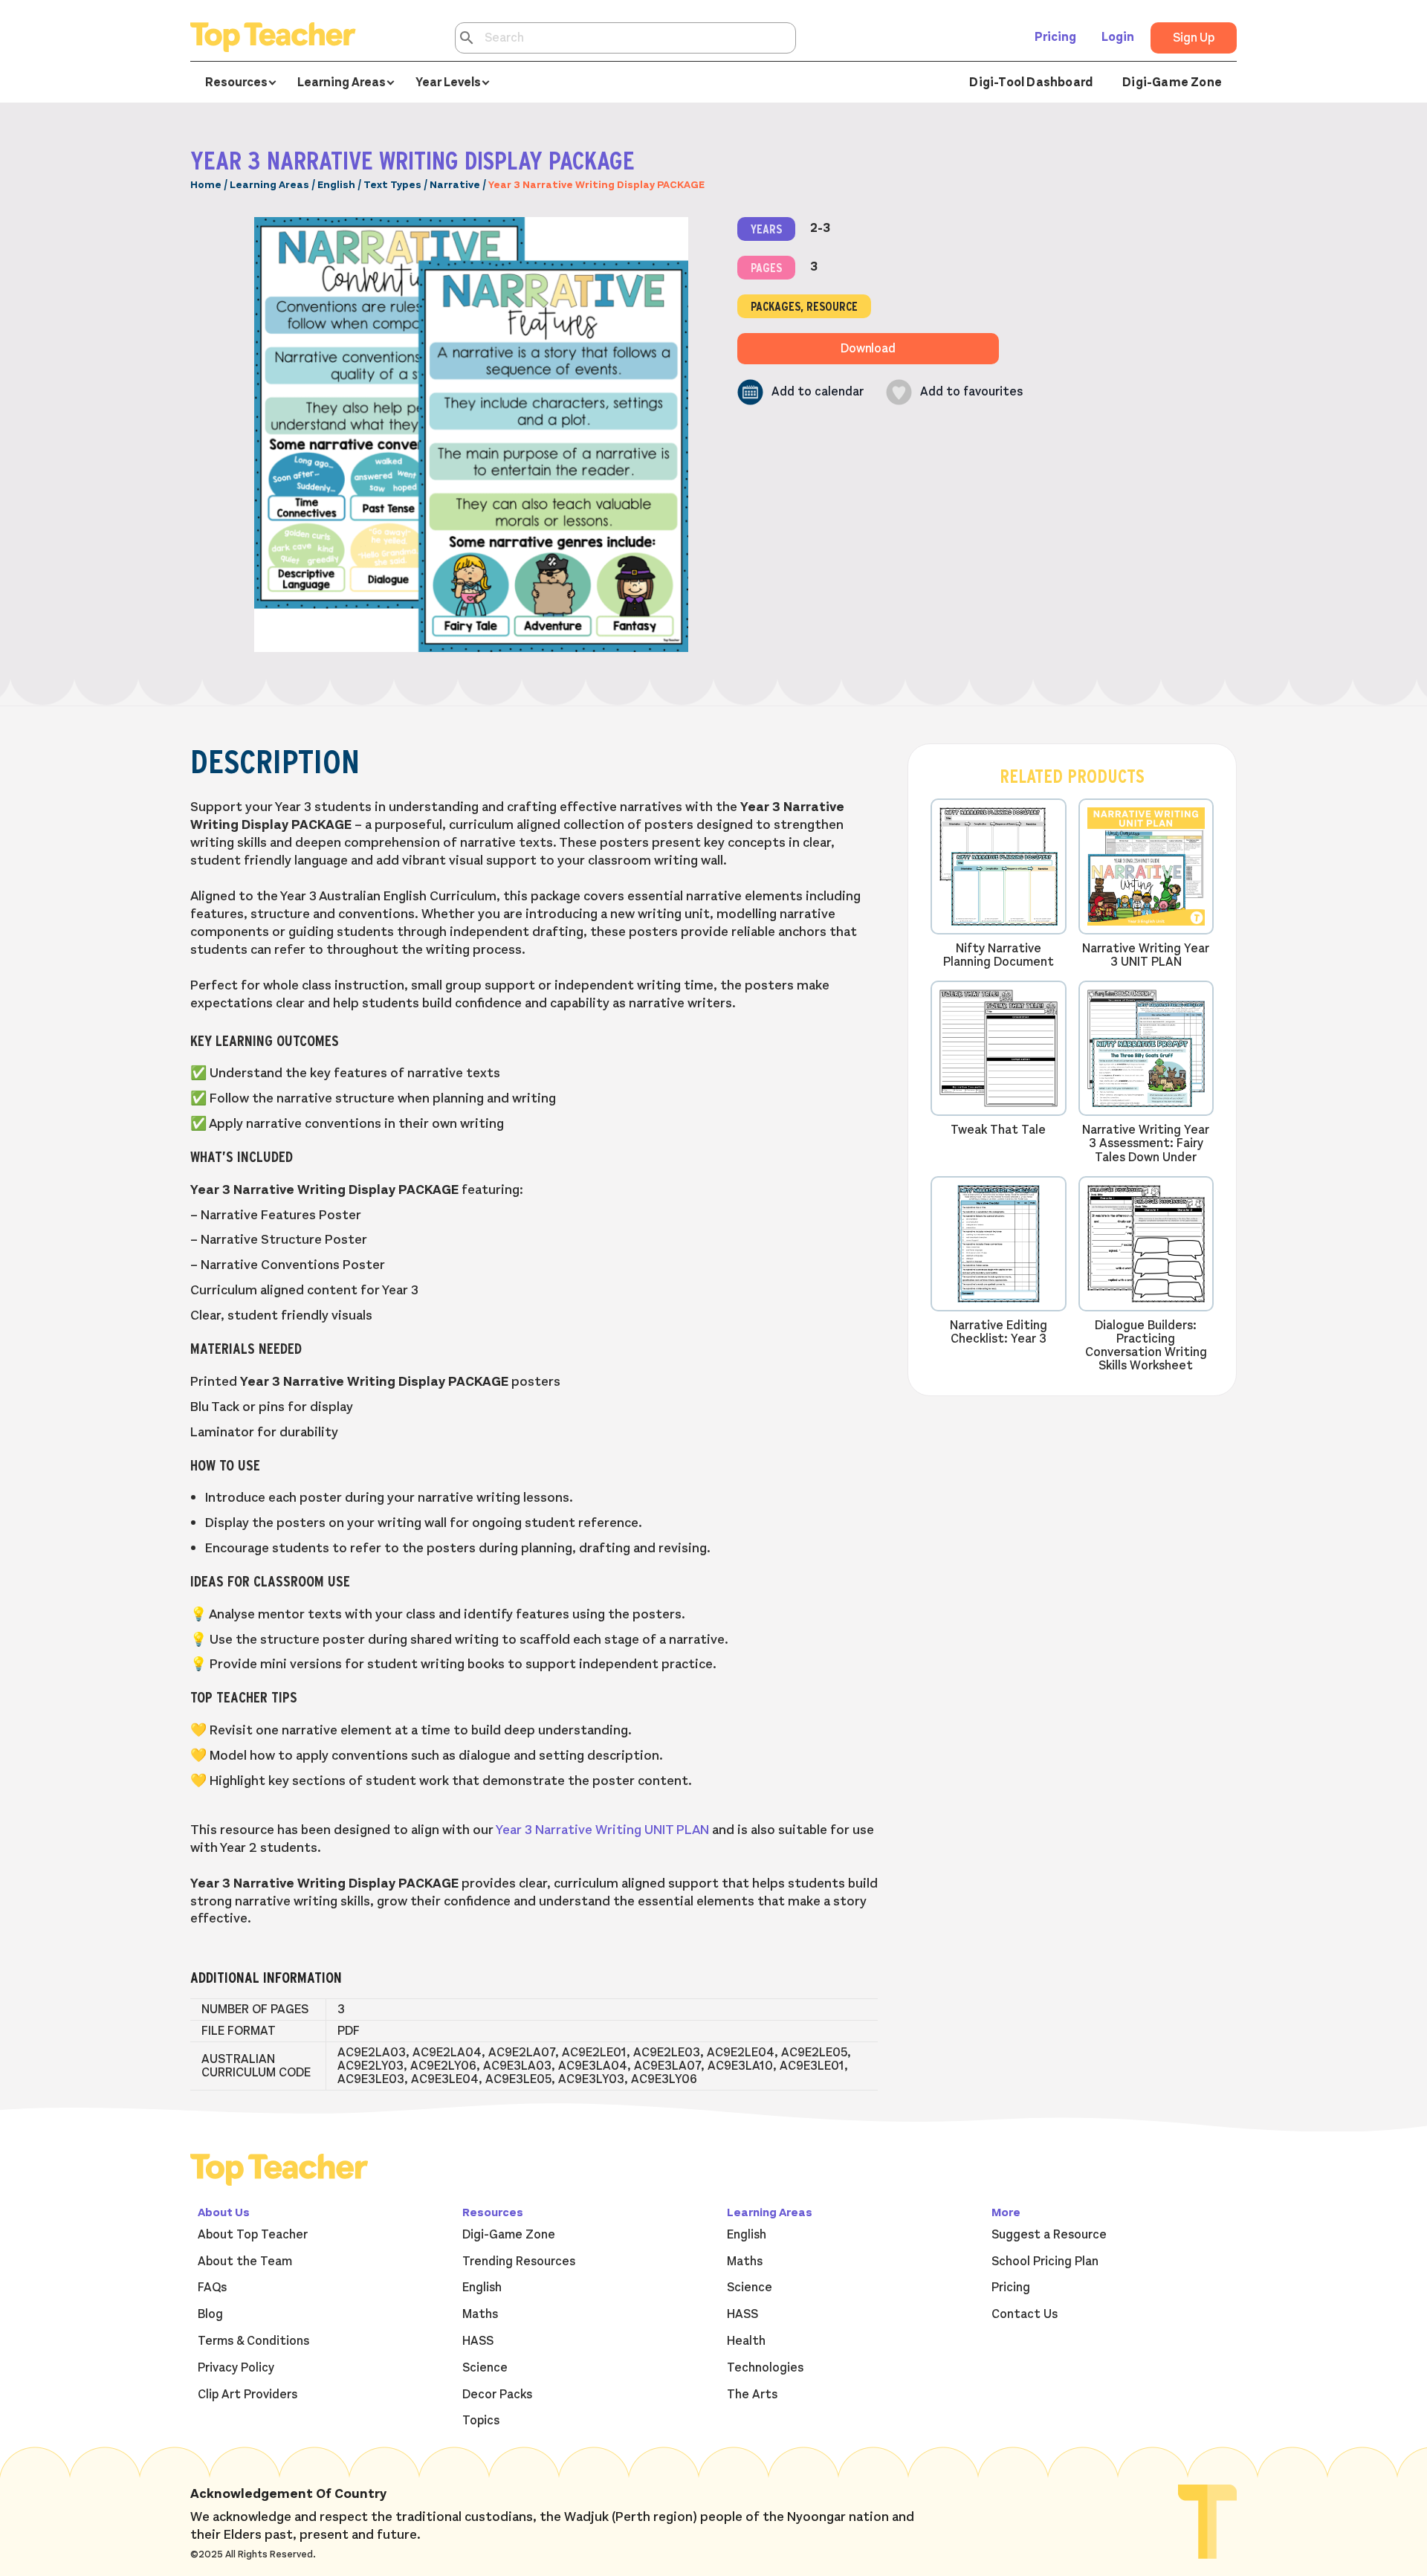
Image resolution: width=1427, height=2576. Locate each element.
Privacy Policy (236, 2368)
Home (206, 185)
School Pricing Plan (1045, 2262)
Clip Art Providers (247, 2395)
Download (868, 349)
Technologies (765, 2368)
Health (746, 2341)
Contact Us (1025, 2314)
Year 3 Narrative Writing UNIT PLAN (602, 1830)
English (336, 185)
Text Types (392, 185)
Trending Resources (519, 2262)
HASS (478, 2341)
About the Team (245, 2262)
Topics (481, 2421)
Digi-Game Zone (1172, 83)
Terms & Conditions (253, 2341)
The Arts (752, 2395)
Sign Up (1194, 38)
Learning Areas (269, 185)
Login (1118, 37)
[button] (800, 392)
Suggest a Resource (1049, 2235)
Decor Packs (497, 2395)
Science (485, 2368)
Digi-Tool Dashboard (1031, 83)
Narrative (455, 185)
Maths (480, 2314)
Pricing (1055, 37)
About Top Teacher (253, 2235)
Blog (210, 2314)
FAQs (212, 2288)
